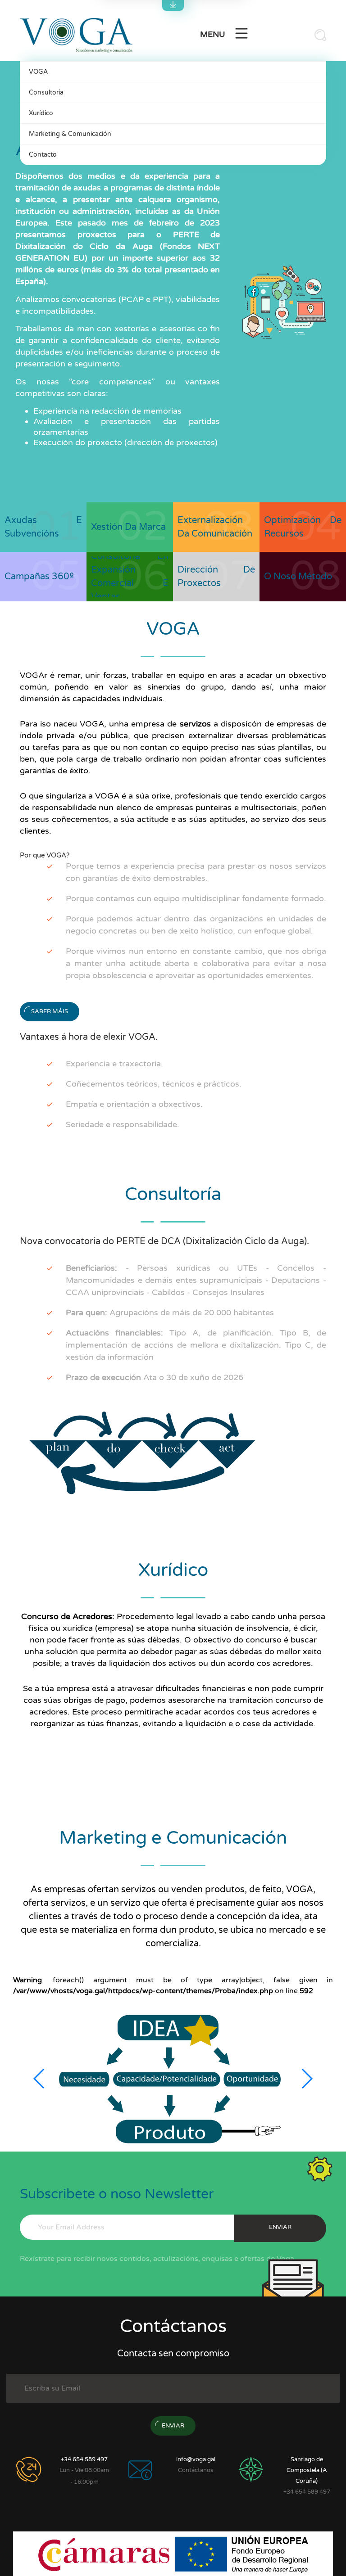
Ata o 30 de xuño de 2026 (155, 1377)
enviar (280, 2227)
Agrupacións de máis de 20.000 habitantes (170, 1313)
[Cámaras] (105, 2553)
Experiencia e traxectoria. (114, 1064)
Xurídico (41, 113)
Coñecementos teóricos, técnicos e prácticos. (154, 1084)
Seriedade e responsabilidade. (123, 1124)
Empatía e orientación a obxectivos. (134, 1104)
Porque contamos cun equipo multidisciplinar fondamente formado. (196, 898)
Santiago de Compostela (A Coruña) (307, 2470)
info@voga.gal (196, 2459)
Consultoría (46, 92)
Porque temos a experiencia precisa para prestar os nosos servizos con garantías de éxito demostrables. (196, 872)
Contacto (43, 155)
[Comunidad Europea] (241, 2553)
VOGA (38, 72)
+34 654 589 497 (84, 2459)
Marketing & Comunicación (70, 134)
